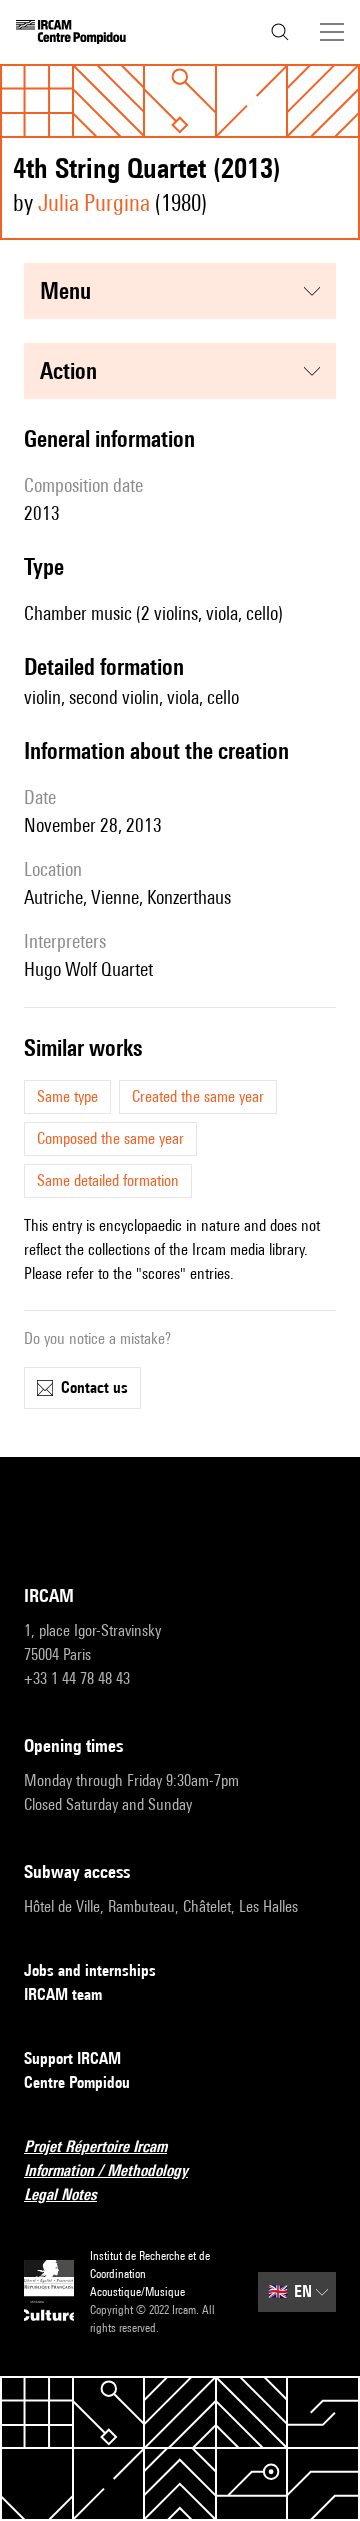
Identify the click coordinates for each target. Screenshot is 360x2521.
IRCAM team (63, 1994)
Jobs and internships (90, 1970)
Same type (67, 1096)
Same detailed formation (108, 1180)
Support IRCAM (72, 2058)
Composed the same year (110, 1138)
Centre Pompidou (77, 2082)
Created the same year (198, 1096)
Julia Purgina (94, 202)
